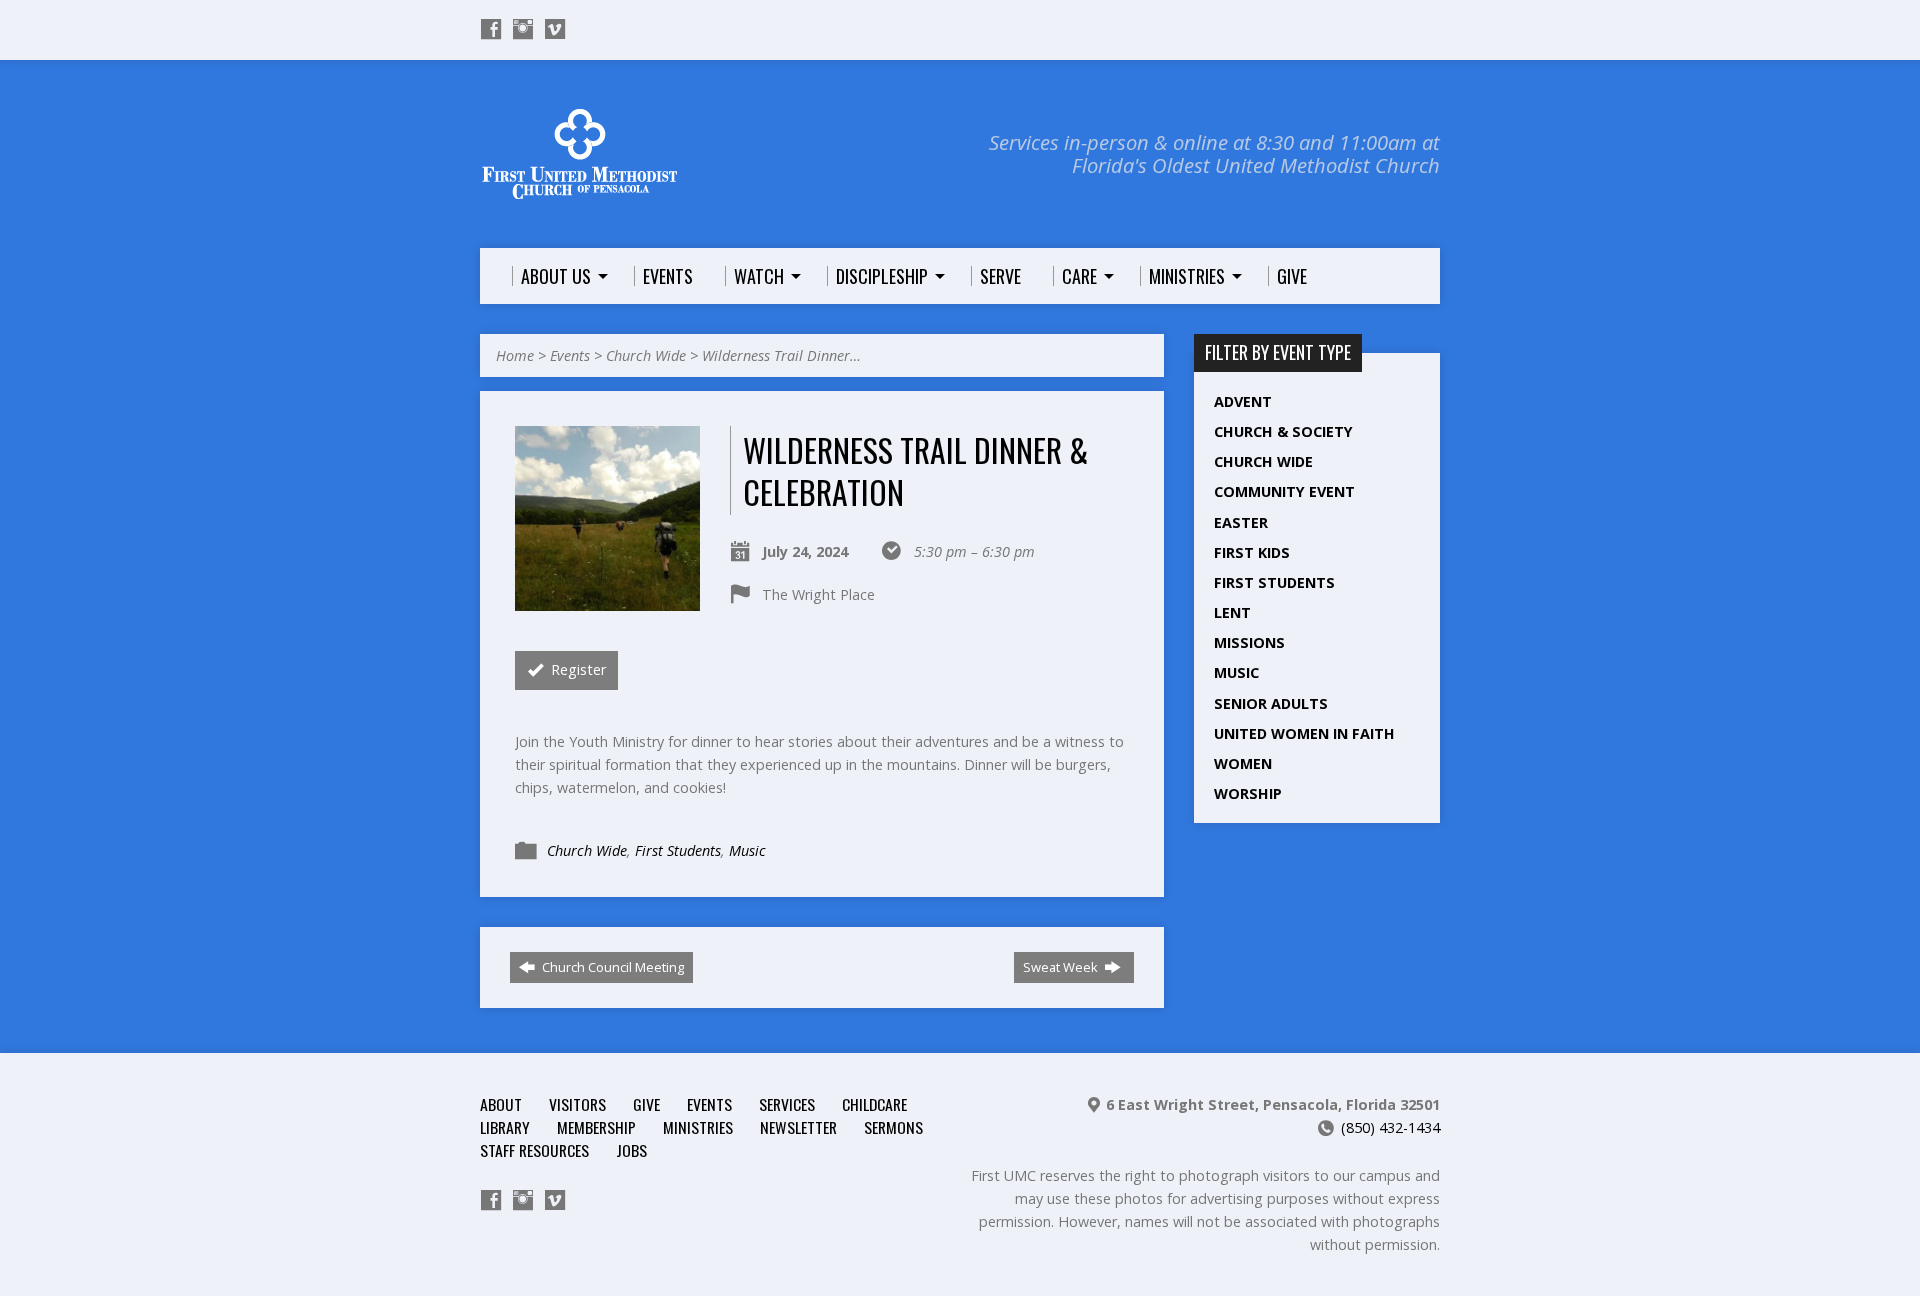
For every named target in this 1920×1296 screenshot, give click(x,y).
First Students (678, 850)
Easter (1241, 522)
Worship (1248, 793)
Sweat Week (1062, 967)
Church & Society (1283, 431)
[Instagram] (523, 29)
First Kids (1252, 552)
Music (747, 850)
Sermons (893, 1127)
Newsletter (798, 1127)
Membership (596, 1127)
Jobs (631, 1150)
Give (646, 1104)
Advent (1243, 401)
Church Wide (646, 355)
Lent (1232, 612)
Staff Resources (534, 1150)
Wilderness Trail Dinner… (781, 355)
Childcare (874, 1104)
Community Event (1284, 491)
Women (1243, 763)
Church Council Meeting (611, 967)
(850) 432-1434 (1390, 1127)
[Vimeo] (555, 29)
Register (576, 669)
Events (570, 355)
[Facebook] (491, 29)
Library (505, 1127)
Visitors (577, 1104)
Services (787, 1104)
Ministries (698, 1127)
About (501, 1104)
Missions (1249, 642)
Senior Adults (1271, 703)
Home (515, 355)
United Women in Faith (1304, 733)
